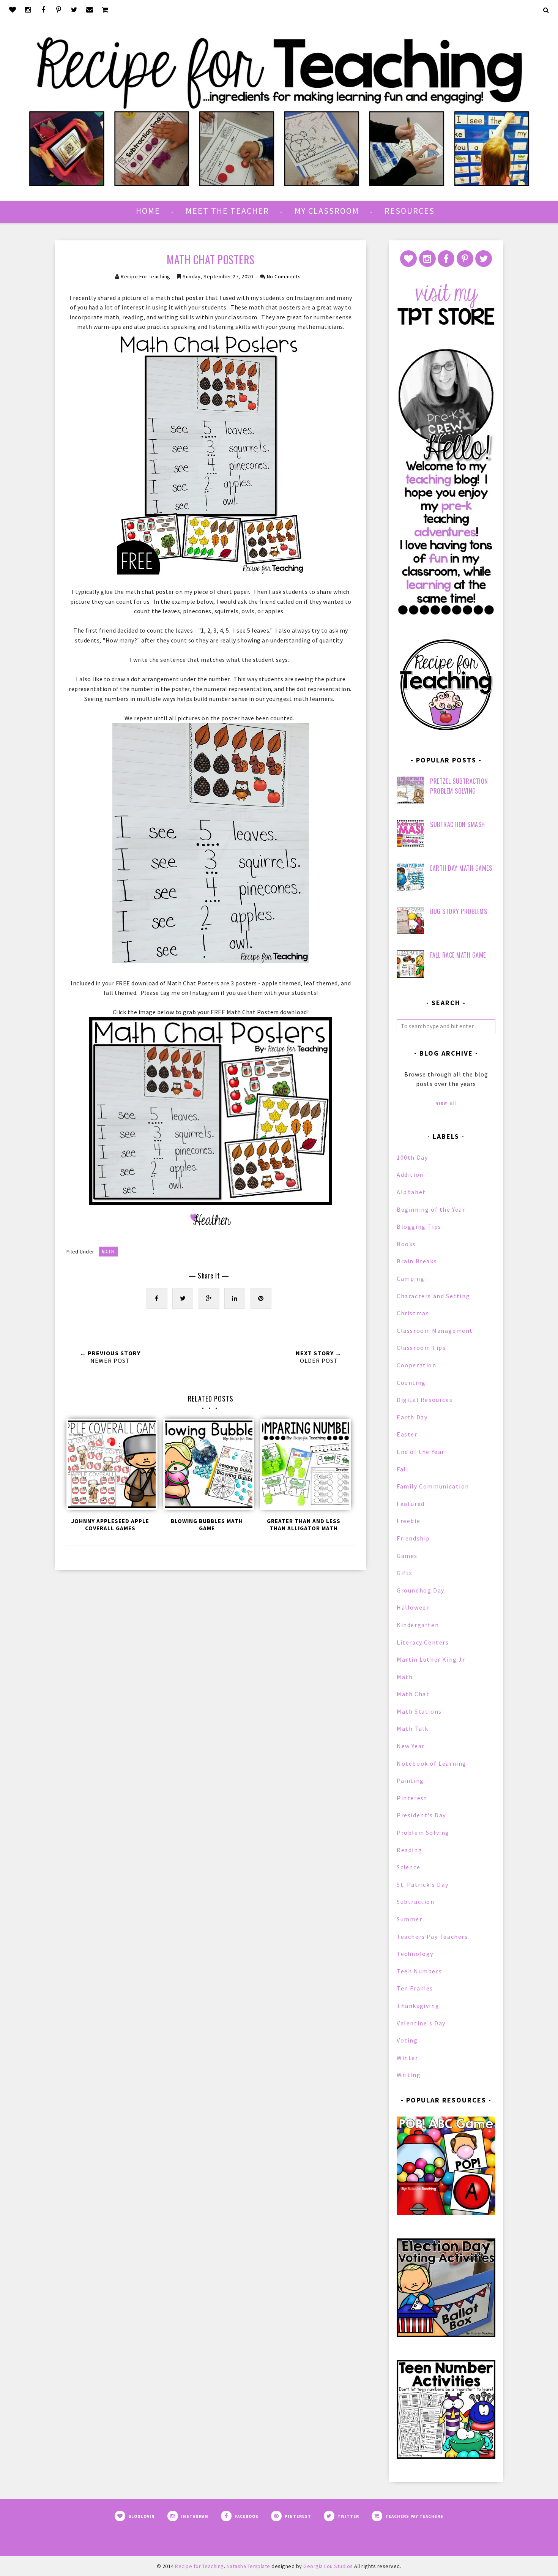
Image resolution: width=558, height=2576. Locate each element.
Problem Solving (423, 1833)
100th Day (412, 1157)
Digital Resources (425, 1400)
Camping (411, 1279)
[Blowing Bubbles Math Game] (207, 1466)
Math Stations (419, 1711)
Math (108, 1252)
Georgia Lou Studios (328, 2566)
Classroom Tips (421, 1348)
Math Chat (413, 1694)
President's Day (421, 1815)
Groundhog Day (421, 1590)
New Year (411, 1746)
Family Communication (433, 1486)
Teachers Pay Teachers (432, 1937)
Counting (411, 1383)
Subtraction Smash (458, 824)
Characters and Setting (433, 1296)
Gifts (405, 1573)
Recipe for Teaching (146, 276)
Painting (410, 1780)
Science (408, 1867)
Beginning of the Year (431, 1209)
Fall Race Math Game (458, 955)
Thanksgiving (418, 2006)
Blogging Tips (419, 1226)
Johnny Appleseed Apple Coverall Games (110, 1525)
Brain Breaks (417, 1261)
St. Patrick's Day (422, 1885)
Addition (410, 1174)
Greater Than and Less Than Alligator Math (304, 1525)
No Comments (284, 276)
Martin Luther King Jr (431, 1659)
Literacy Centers (423, 1642)
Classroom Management (435, 1331)
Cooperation (417, 1365)
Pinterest (412, 1798)
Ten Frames (415, 1988)
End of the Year (421, 1452)
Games (407, 1556)
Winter (407, 2058)
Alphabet (411, 1192)
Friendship (413, 1538)
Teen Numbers (419, 1971)
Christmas (413, 1313)
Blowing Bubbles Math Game (207, 1525)
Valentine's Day (421, 2023)
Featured (411, 1504)
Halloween (413, 1607)
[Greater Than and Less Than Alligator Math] (304, 1466)
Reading (409, 1850)
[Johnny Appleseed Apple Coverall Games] (110, 1466)
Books (406, 1244)
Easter (407, 1434)
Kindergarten (418, 1625)
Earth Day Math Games (461, 868)
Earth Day (412, 1417)
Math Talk (412, 1728)
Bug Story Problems (459, 911)
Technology (415, 1954)
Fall (403, 1469)
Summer (410, 1919)
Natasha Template (248, 2566)
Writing (409, 2075)
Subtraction (416, 1902)
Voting (407, 2040)
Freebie (408, 1521)
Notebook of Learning (432, 1763)
